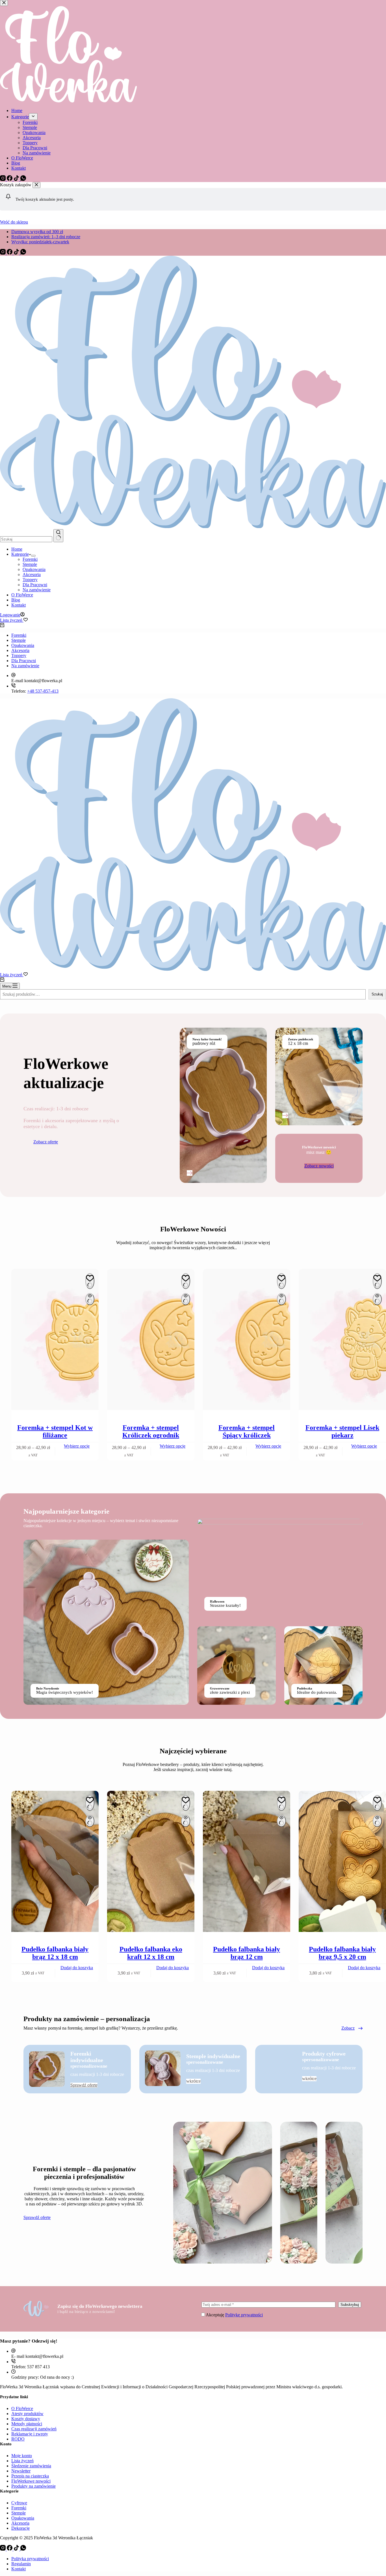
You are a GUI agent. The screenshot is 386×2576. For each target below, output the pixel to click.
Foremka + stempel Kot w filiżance (55, 1431)
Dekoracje (20, 2528)
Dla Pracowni (35, 585)
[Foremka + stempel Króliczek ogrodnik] (151, 1340)
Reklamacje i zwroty (30, 2434)
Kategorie (20, 554)
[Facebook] (10, 253)
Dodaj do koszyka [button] (77, 1968)
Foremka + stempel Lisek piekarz (342, 1431)
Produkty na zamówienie (33, 2486)
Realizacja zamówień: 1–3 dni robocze (46, 237)
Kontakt (19, 605)
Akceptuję (234, 2315)
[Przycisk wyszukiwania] (58, 536)
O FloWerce (22, 595)
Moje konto (22, 2456)
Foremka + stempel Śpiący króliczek (247, 1431)
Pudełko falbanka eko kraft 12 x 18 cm (151, 1953)
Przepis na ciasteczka (30, 2476)
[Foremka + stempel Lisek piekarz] (342, 1340)
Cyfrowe (19, 2503)
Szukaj (377, 994)
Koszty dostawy (26, 2419)
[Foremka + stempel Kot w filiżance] (55, 1340)
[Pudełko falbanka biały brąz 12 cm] (247, 1862)
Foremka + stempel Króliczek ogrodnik (151, 1431)
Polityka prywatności (30, 2559)
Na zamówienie (37, 590)
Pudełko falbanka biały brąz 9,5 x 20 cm (342, 1953)
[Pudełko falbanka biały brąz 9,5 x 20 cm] (342, 1862)
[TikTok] (17, 253)
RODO (18, 2439)
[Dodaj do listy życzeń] (90, 1281)
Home (17, 549)
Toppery (30, 580)
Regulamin (21, 2564)
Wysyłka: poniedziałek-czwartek (40, 242)
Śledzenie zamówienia (31, 2466)
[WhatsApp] (23, 253)
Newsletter (21, 2471)
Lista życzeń (22, 2461)
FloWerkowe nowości (31, 2481)
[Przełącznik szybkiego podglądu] (90, 1299)
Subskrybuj (350, 2305)
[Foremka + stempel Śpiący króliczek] (247, 1340)
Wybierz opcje (77, 1446)
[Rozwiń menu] (33, 556)
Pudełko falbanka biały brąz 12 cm (247, 1953)
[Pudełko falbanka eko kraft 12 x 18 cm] (151, 1862)
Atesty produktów (27, 2414)
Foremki (30, 559)
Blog (16, 600)
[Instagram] (3, 253)
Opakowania (34, 569)
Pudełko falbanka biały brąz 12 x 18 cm (55, 1953)
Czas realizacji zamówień (34, 2429)
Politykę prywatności (244, 2315)
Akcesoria (32, 574)
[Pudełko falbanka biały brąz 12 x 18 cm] (55, 1862)
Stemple (30, 564)
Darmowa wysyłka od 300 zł (37, 232)
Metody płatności (27, 2424)
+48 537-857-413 (43, 691)
